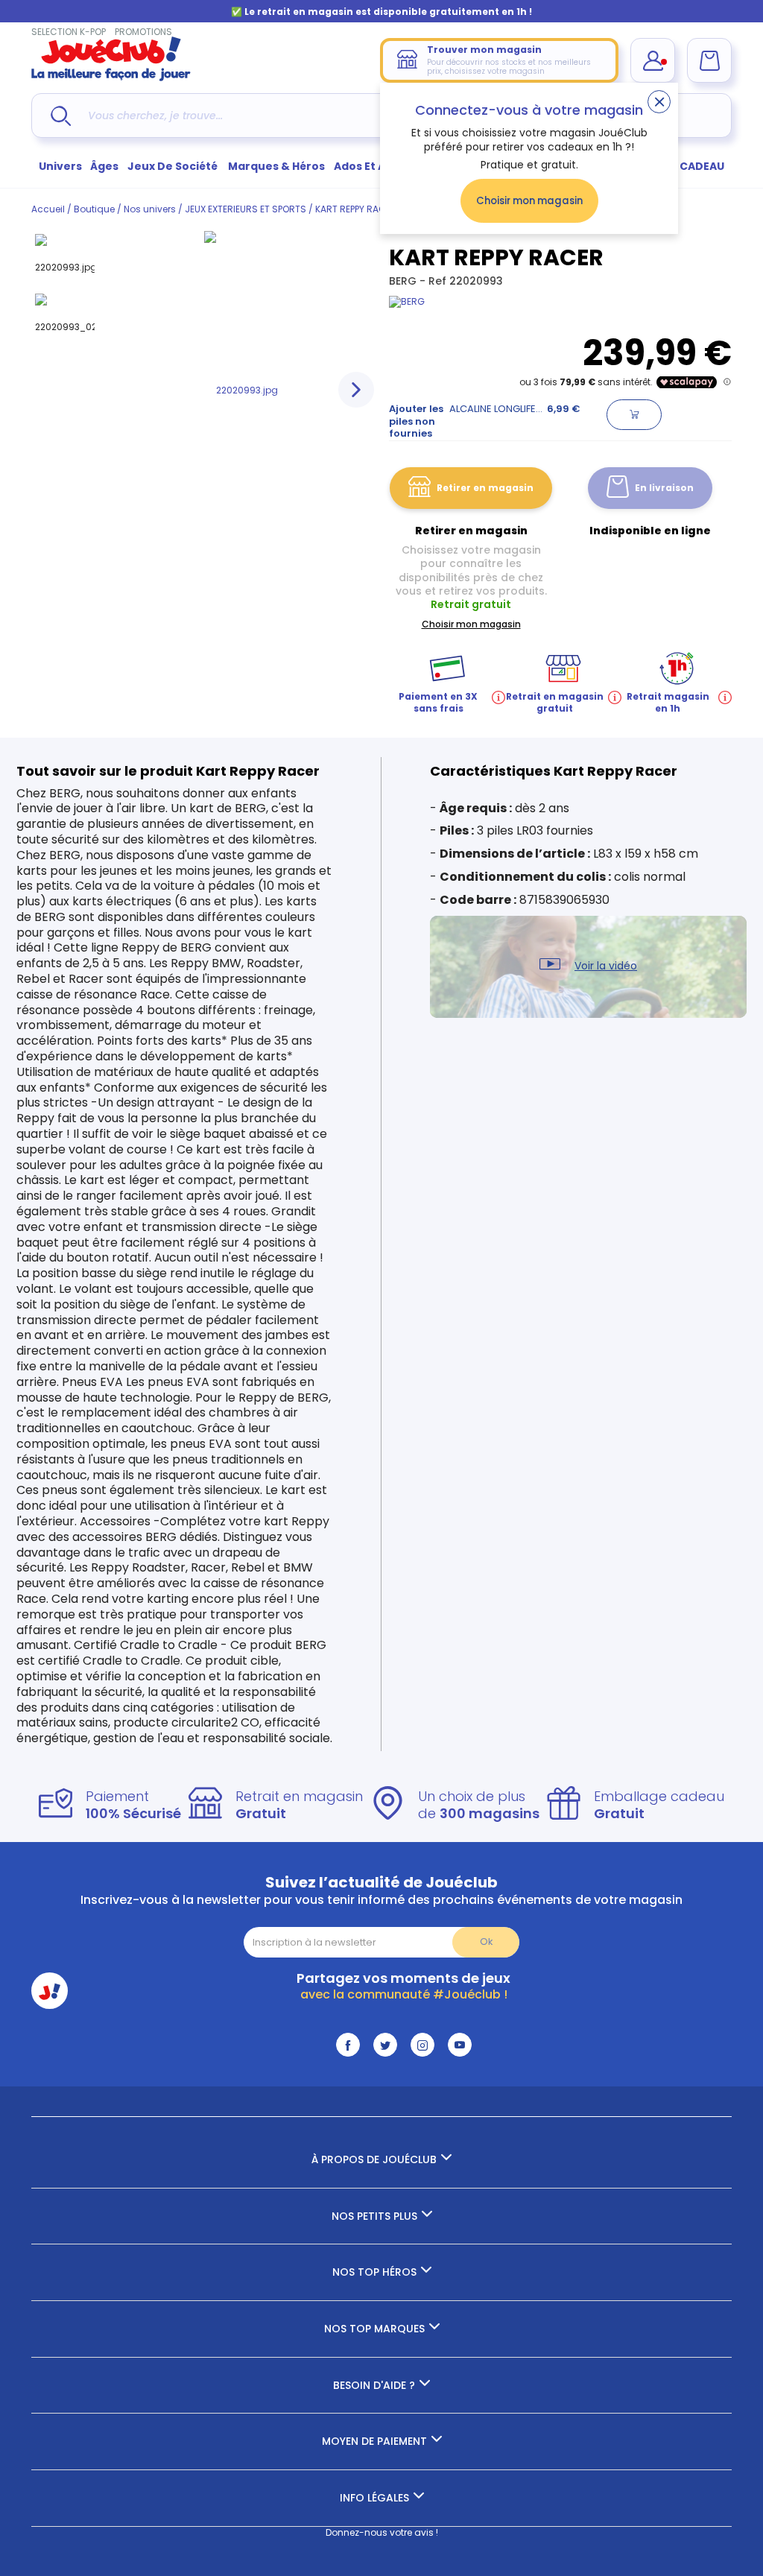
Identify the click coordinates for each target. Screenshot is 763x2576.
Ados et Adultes (378, 166)
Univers (60, 166)
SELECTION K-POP (69, 32)
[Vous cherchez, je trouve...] (61, 116)
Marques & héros (276, 166)
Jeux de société (174, 166)
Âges (104, 166)
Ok (486, 1942)
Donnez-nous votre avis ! (382, 2532)
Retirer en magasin (485, 488)
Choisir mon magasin (529, 201)
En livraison (664, 488)
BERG (404, 281)
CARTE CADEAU (683, 166)
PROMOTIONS (143, 32)
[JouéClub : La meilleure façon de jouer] (111, 78)
